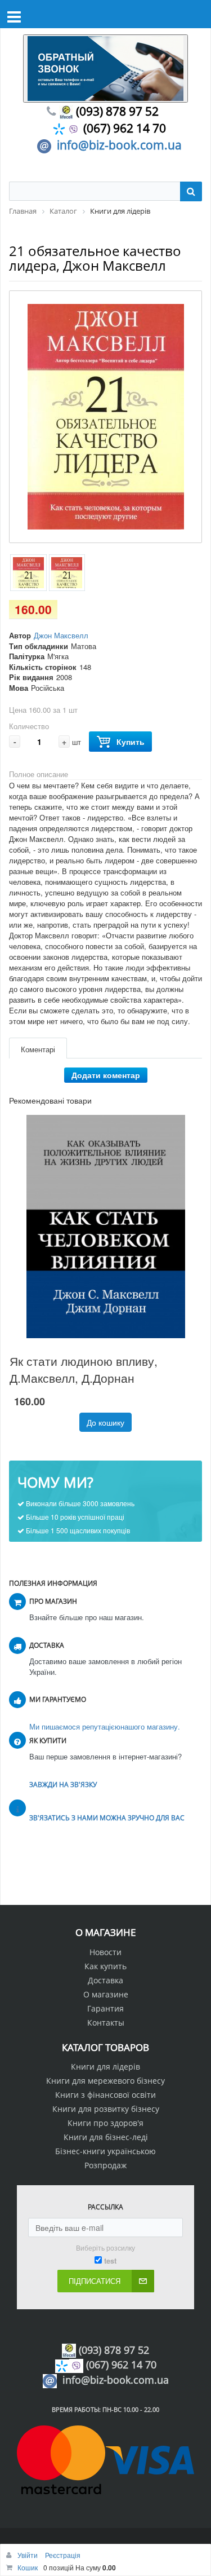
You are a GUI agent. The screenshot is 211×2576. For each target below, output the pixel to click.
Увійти (28, 2555)
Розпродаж (105, 2165)
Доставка (105, 1980)
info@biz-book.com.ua (119, 145)
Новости (105, 1952)
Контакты (106, 2023)
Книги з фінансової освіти (105, 2095)
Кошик (28, 2567)
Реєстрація (63, 2555)
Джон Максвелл (61, 635)
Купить (131, 742)
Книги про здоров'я (105, 2123)
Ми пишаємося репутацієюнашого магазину (104, 1726)
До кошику (105, 1422)
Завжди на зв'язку (63, 1785)
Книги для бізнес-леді (106, 2137)
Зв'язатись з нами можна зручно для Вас (107, 1818)
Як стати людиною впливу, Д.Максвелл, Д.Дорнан (84, 1369)
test (110, 2261)
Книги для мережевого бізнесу (105, 2081)
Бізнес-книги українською (105, 2151)
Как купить (105, 1966)
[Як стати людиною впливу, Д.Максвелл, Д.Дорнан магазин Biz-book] (105, 1227)
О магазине (106, 1994)
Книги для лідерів (105, 2066)
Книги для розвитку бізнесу (106, 2109)
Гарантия (105, 2008)
